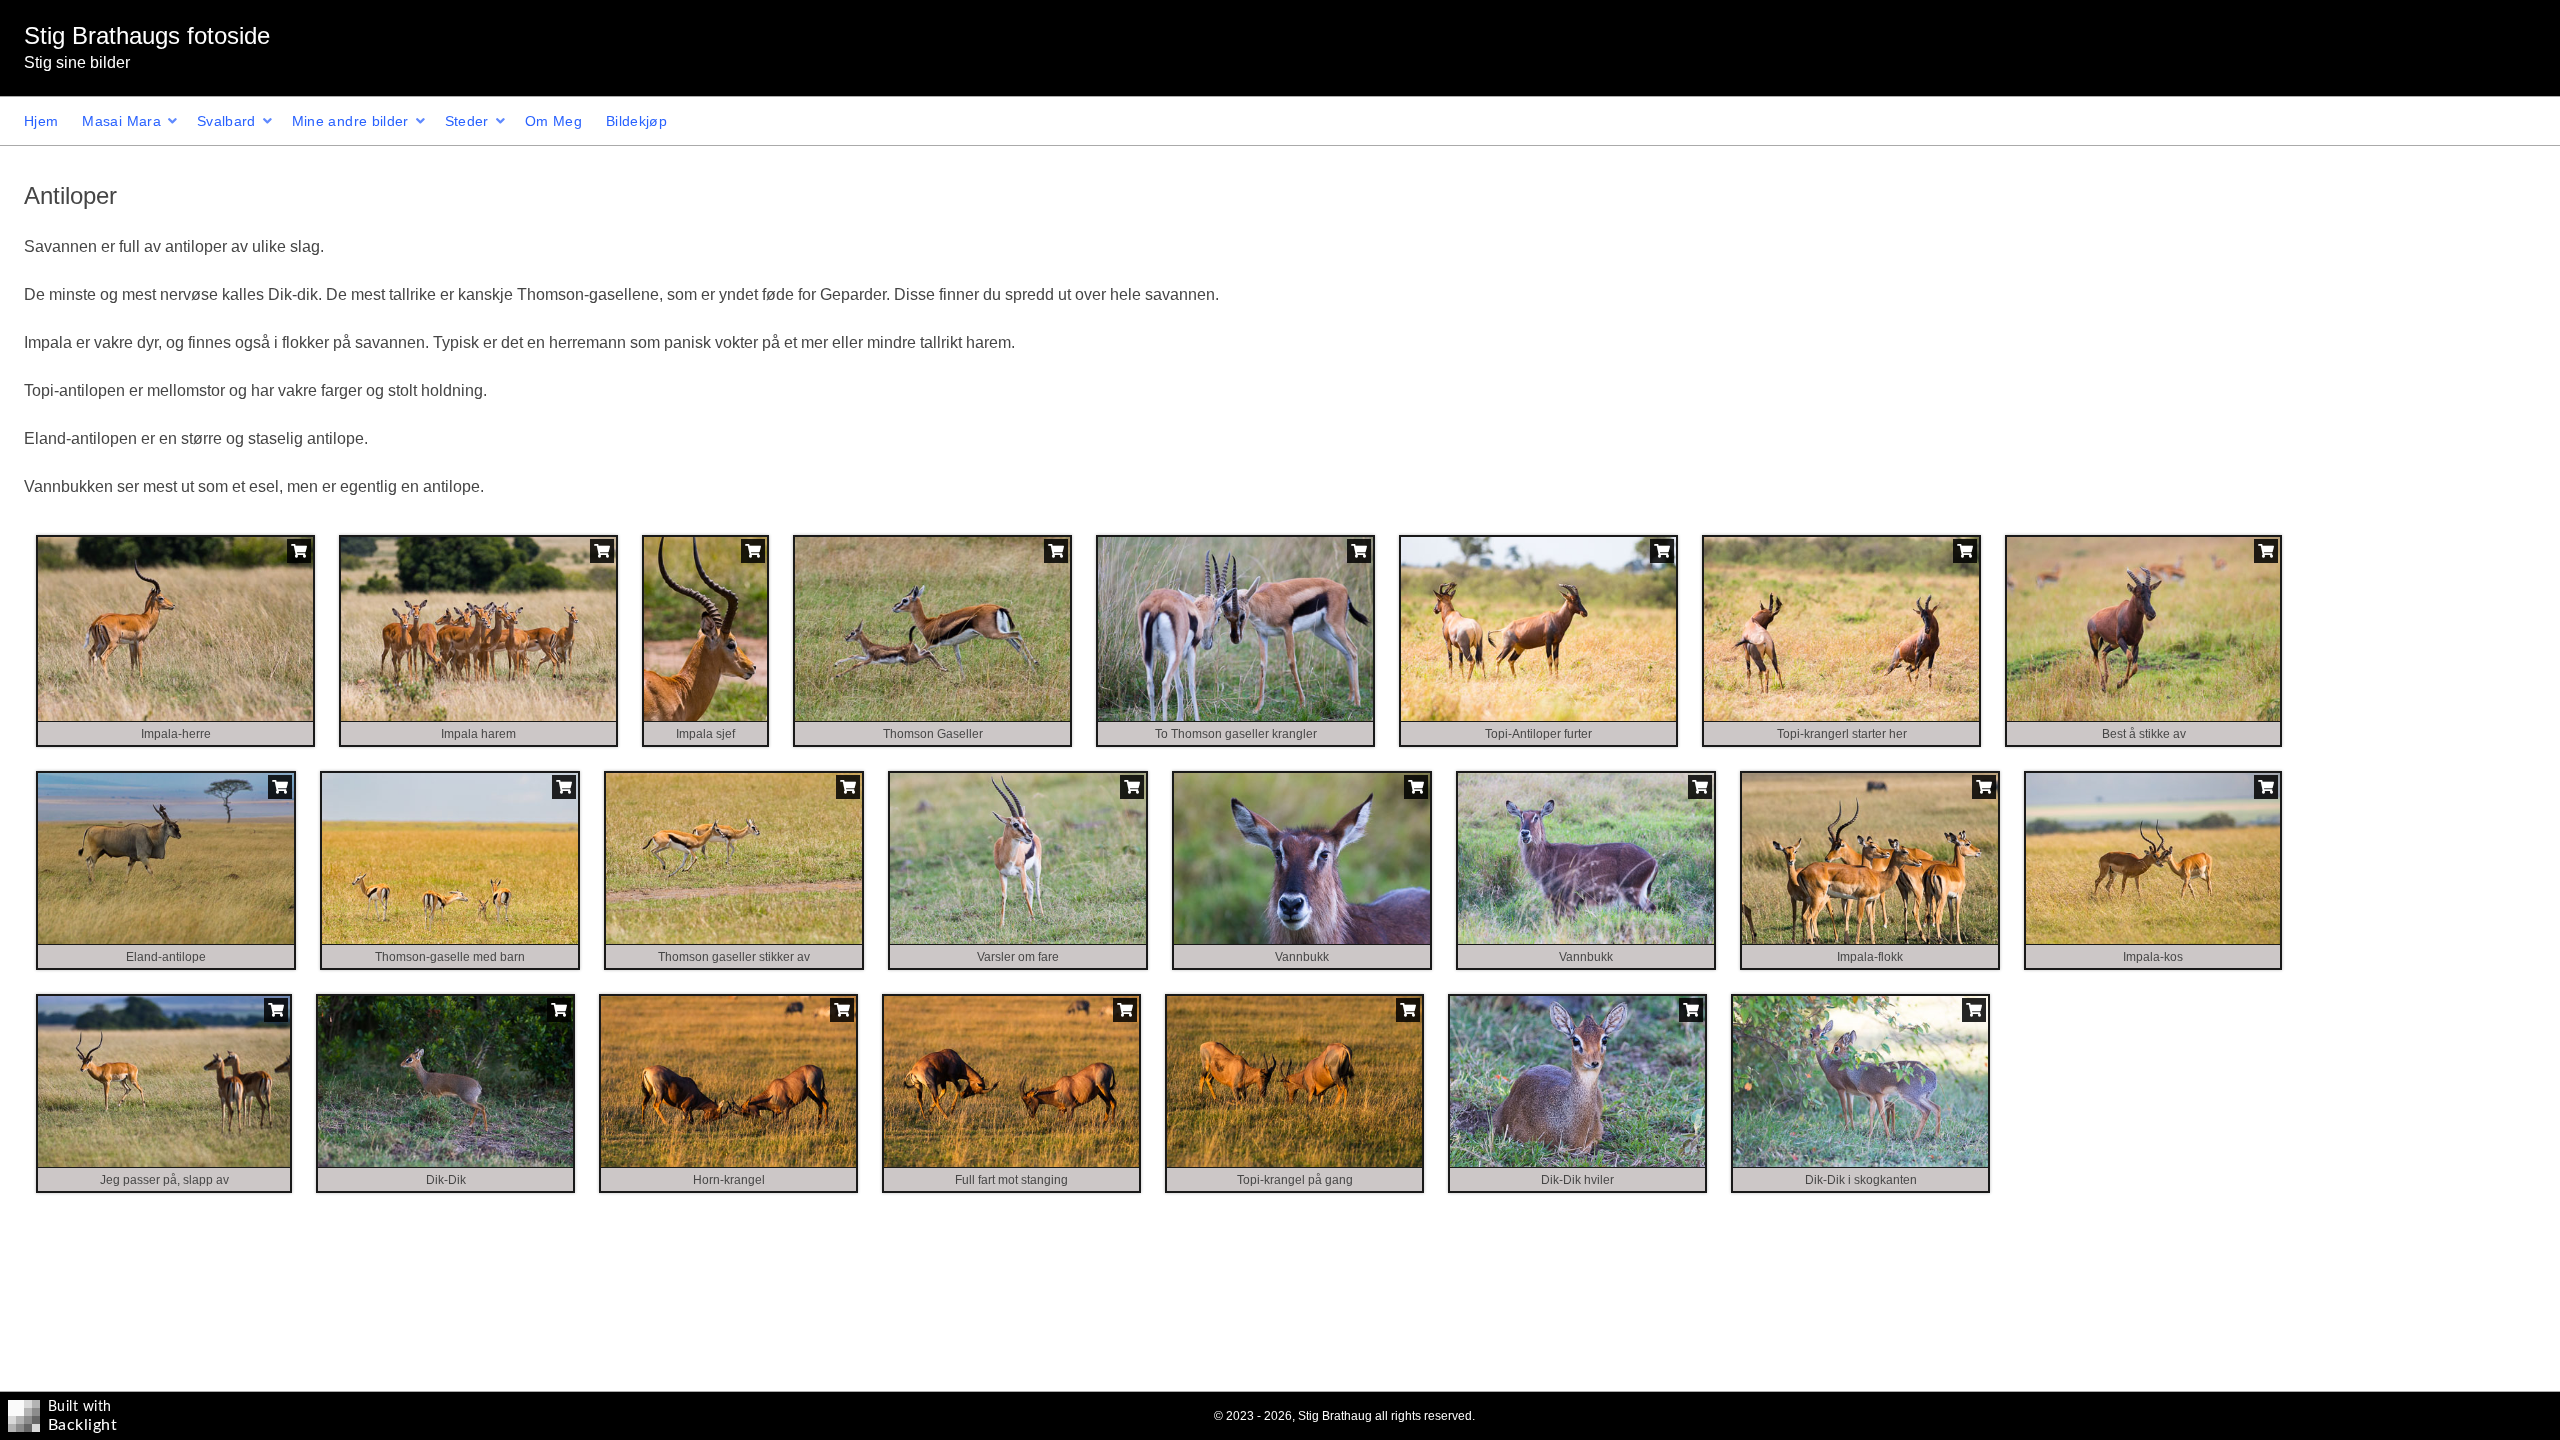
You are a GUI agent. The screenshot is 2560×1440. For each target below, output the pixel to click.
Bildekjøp (636, 121)
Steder (467, 121)
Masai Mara (121, 121)
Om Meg (553, 121)
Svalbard (226, 121)
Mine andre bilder (350, 121)
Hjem (41, 121)
